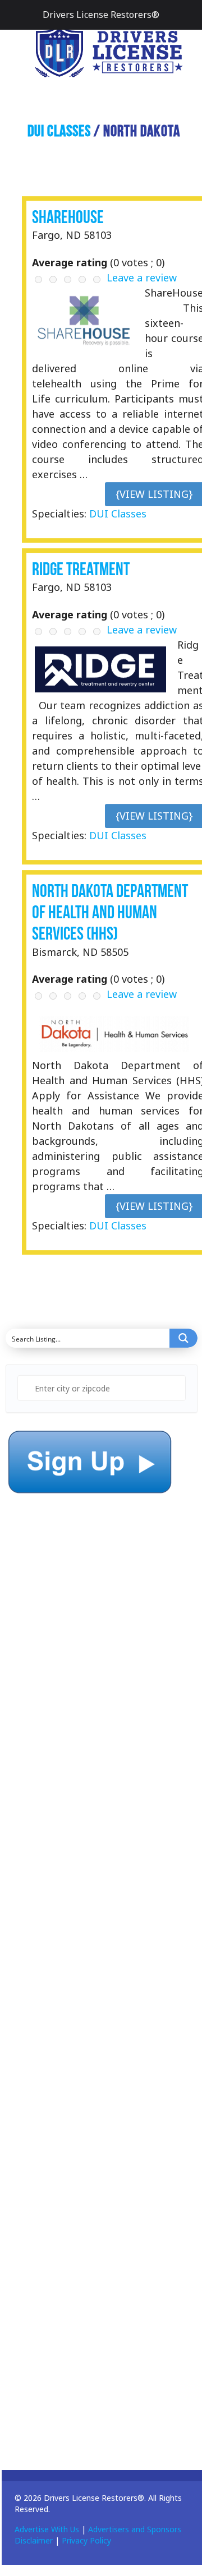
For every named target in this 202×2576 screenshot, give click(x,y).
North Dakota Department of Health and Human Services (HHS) (110, 912)
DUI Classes (59, 131)
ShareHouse (68, 217)
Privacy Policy (86, 2540)
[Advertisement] (90, 1771)
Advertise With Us (47, 2529)
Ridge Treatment (81, 569)
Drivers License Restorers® (101, 15)
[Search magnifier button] (183, 1338)
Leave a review (142, 278)
